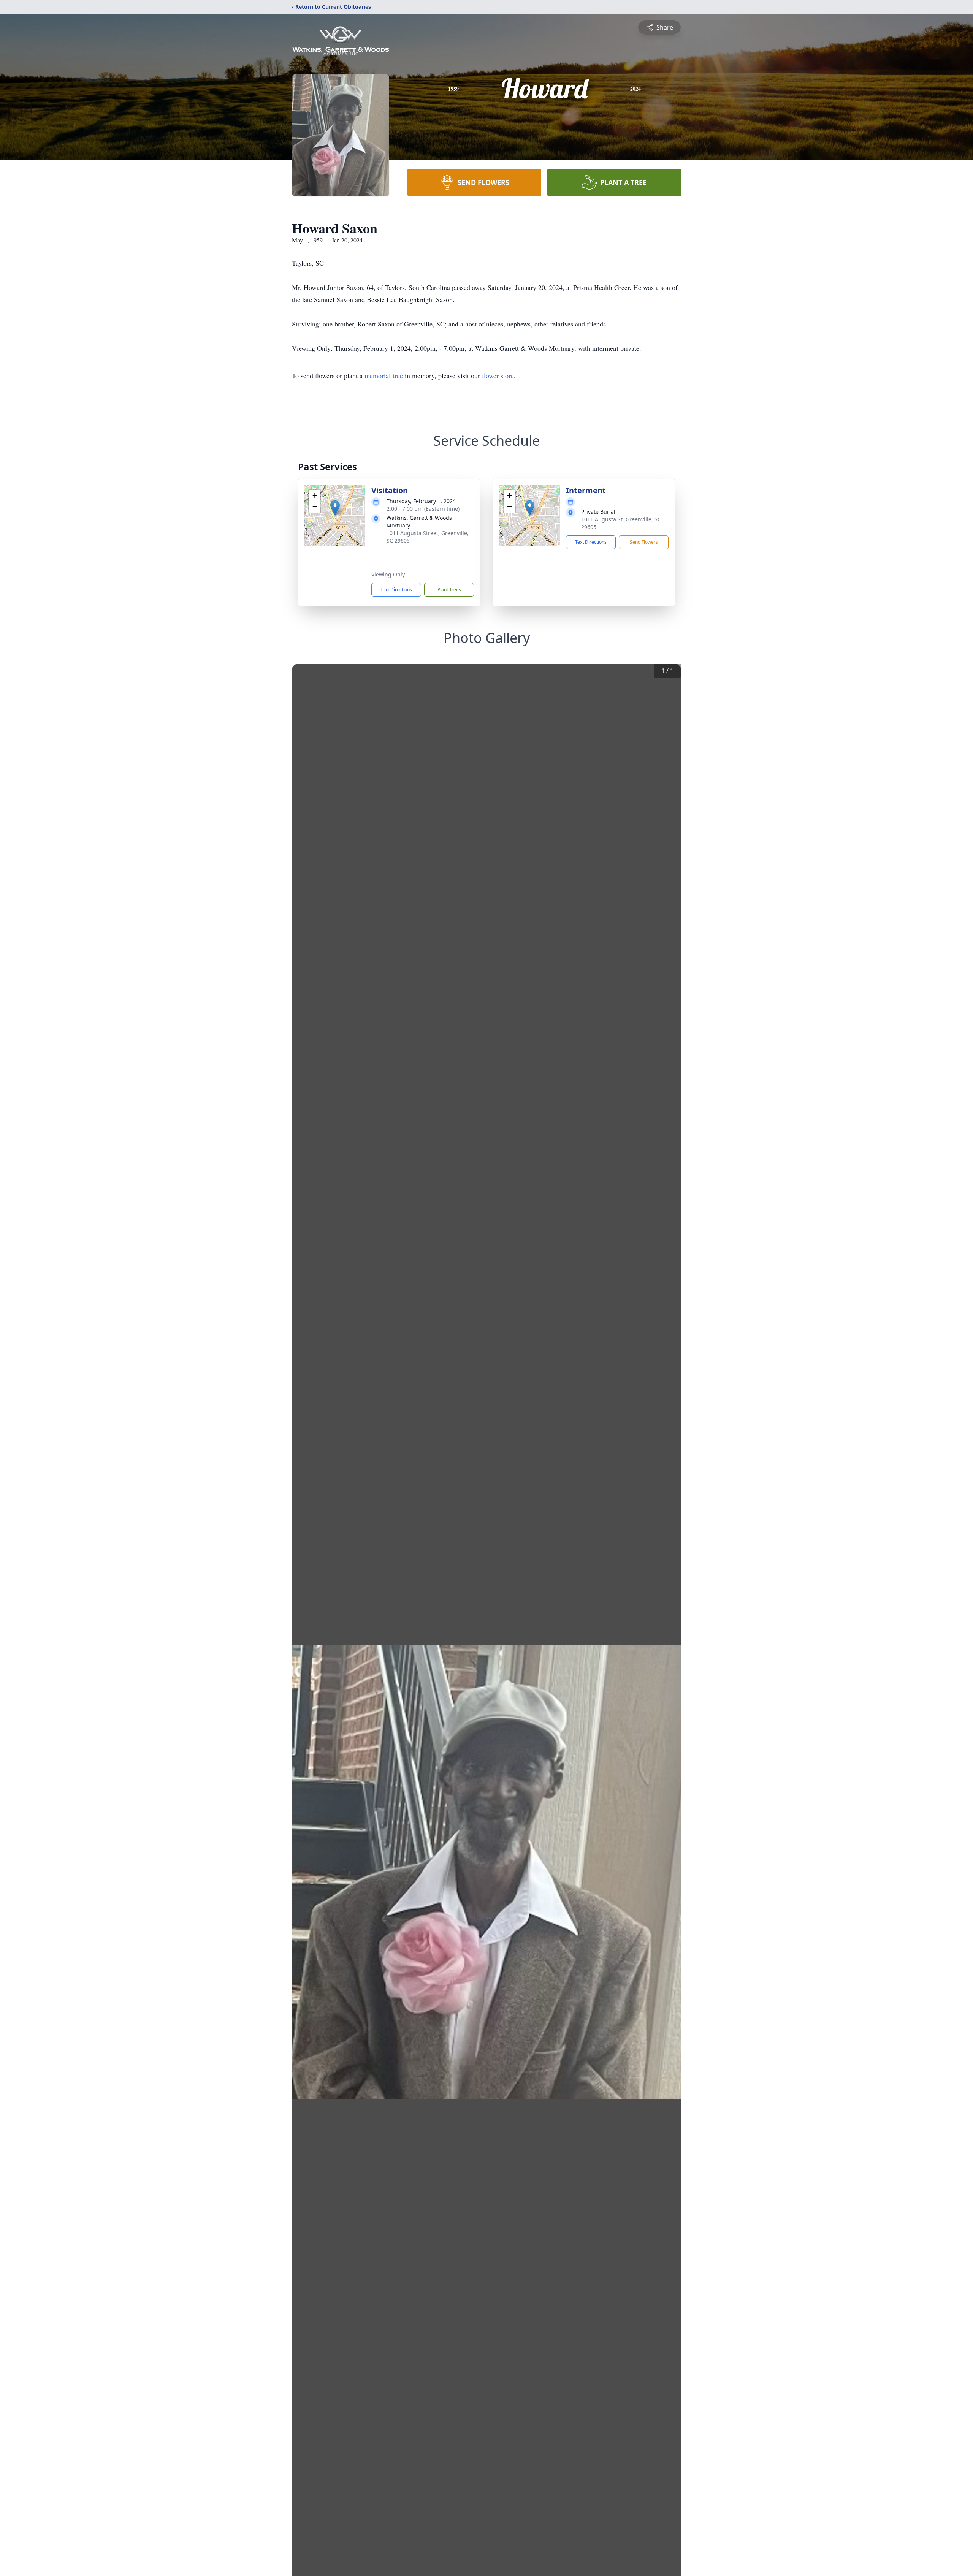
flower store (498, 375)
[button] (335, 508)
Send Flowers (644, 542)
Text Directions (396, 590)
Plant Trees (449, 590)
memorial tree (384, 375)
